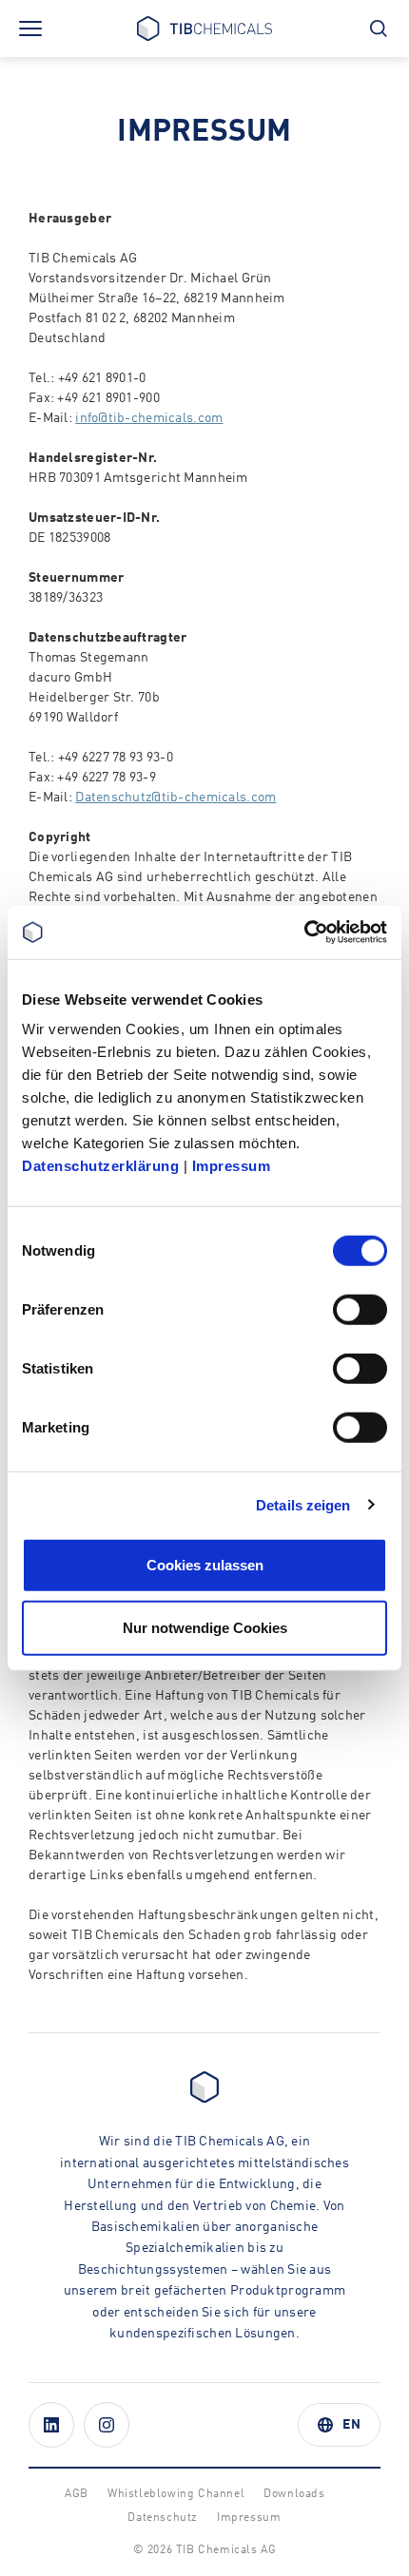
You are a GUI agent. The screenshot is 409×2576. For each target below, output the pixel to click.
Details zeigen (303, 1504)
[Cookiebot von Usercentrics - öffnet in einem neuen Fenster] (304, 932)
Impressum (232, 1166)
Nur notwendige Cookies (205, 1627)
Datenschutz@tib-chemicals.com (175, 798)
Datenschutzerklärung (100, 1166)
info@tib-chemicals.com (149, 418)
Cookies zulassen (205, 1565)
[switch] (360, 1310)
